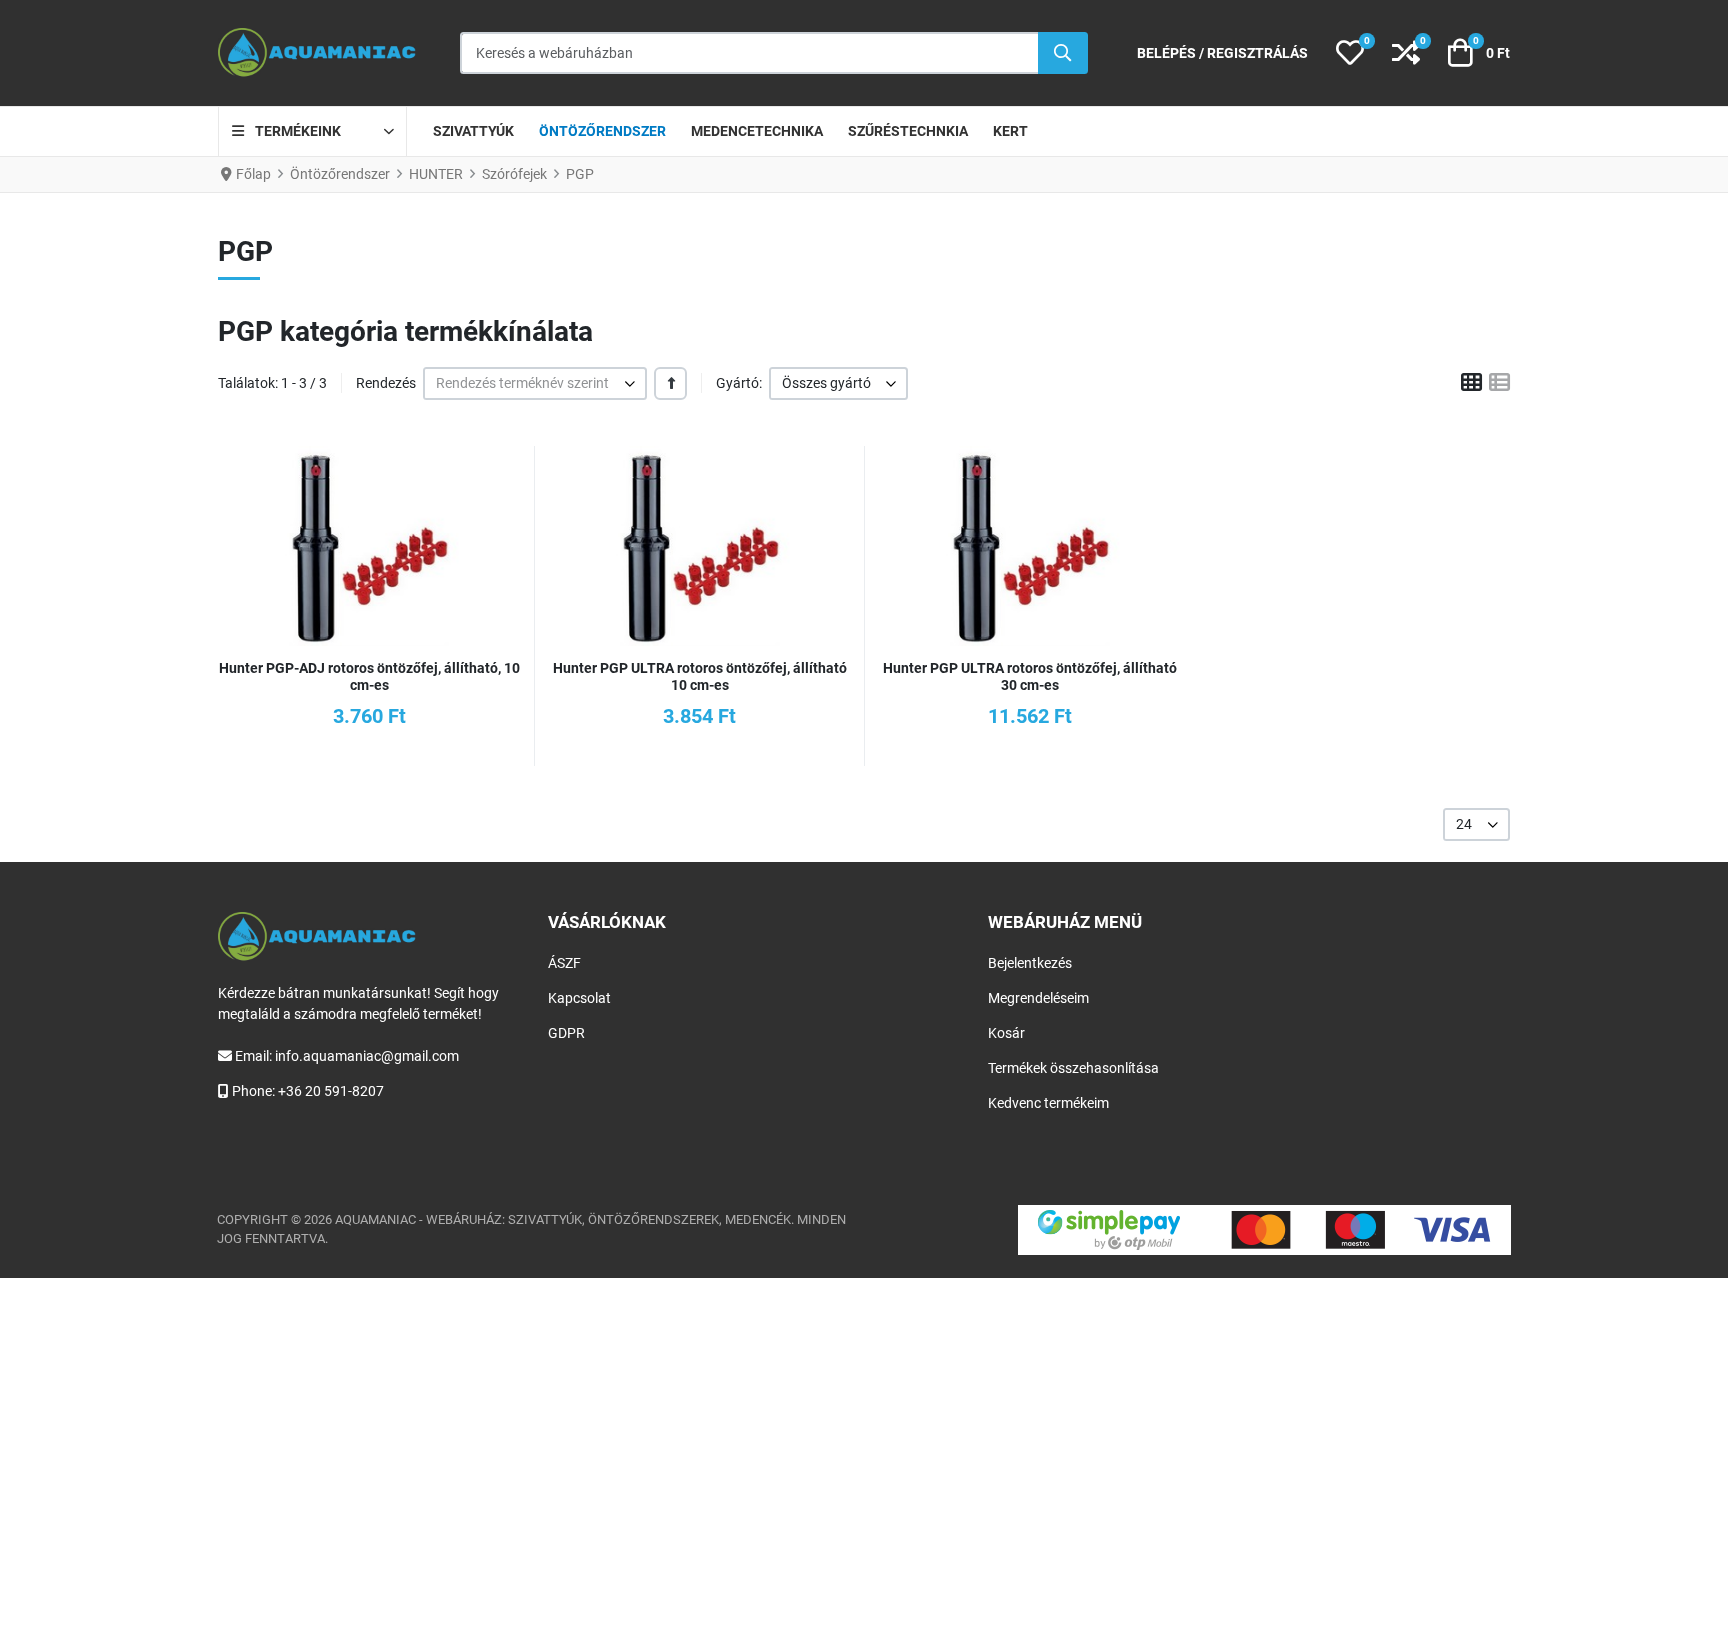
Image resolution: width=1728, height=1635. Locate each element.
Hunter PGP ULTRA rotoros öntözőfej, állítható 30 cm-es (1030, 676)
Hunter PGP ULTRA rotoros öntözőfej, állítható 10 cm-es (700, 676)
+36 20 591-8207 (331, 1091)
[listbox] (535, 383)
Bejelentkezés (1030, 963)
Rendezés (386, 383)
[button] (1350, 53)
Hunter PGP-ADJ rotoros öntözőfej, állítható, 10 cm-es (369, 676)
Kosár (1006, 1033)
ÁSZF (564, 963)
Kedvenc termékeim (1048, 1103)
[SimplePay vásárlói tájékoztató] (1264, 1230)
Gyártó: (739, 383)
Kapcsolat (579, 998)
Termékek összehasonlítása (1073, 1068)
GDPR (566, 1033)
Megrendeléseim (1038, 998)
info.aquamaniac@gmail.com (367, 1056)
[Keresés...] (1063, 53)
